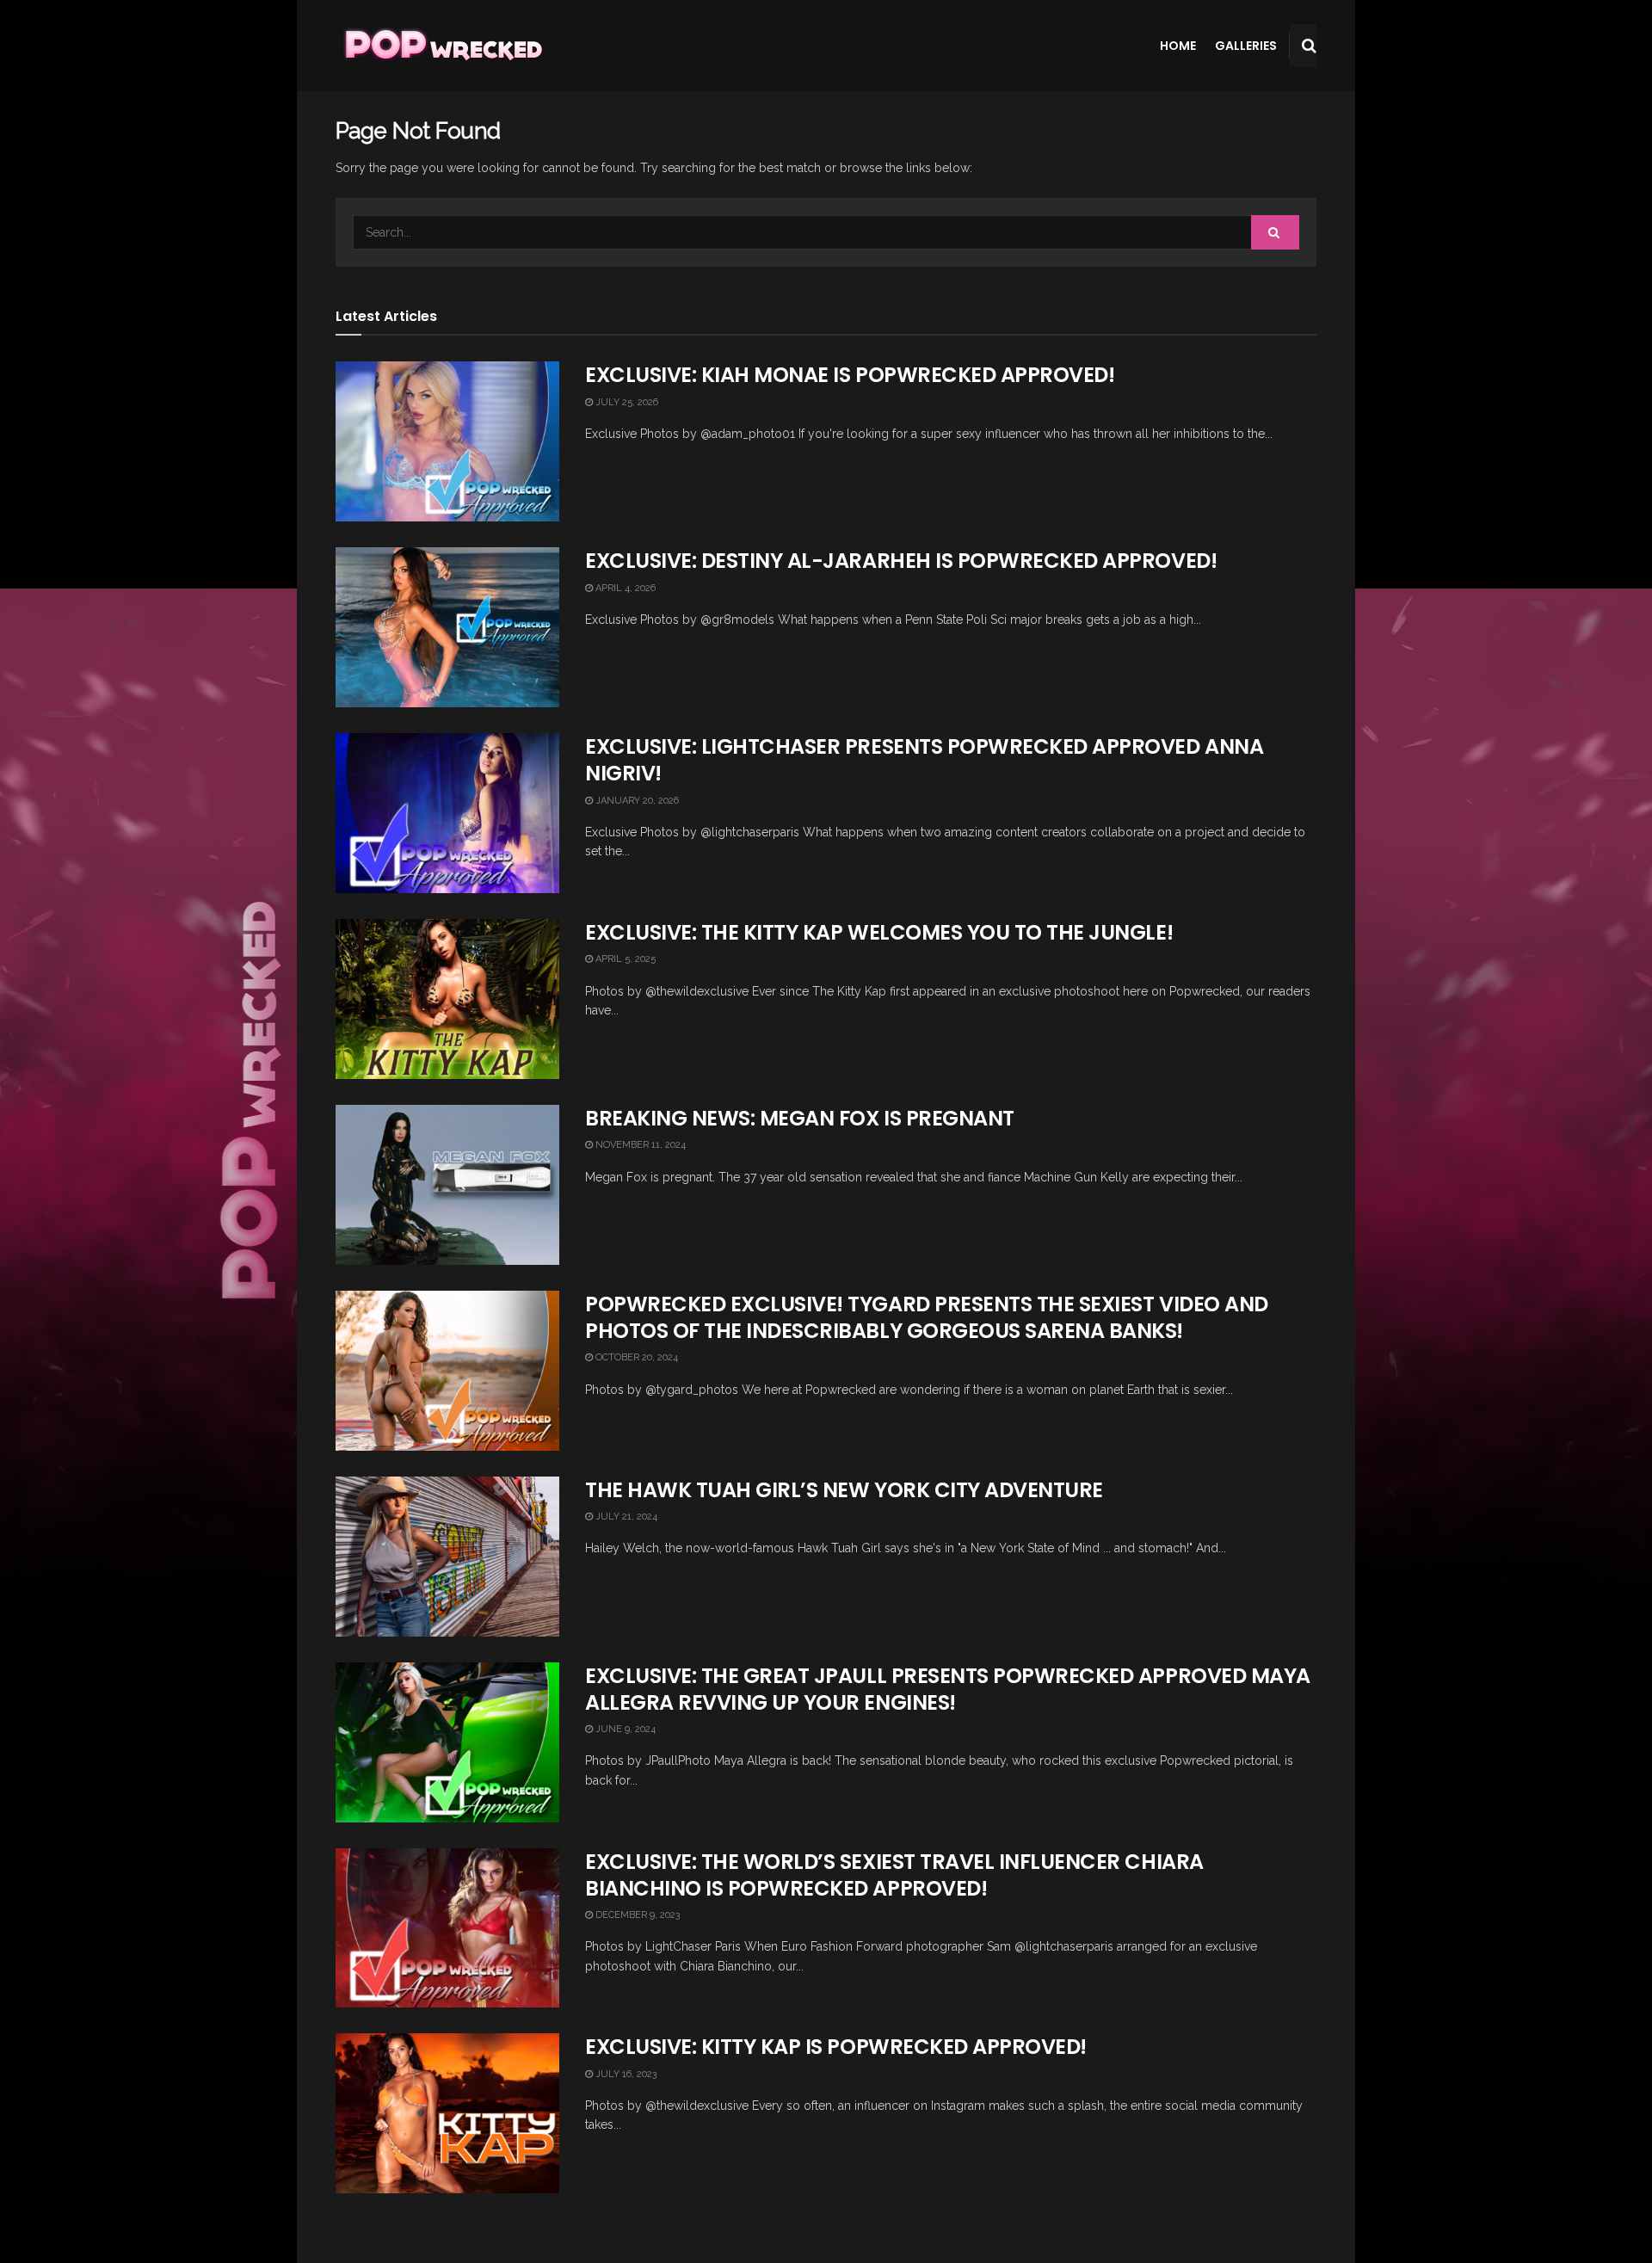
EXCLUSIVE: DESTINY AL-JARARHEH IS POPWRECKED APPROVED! (901, 561)
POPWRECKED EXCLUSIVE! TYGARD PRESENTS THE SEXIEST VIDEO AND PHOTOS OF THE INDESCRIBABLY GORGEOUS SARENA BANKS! (927, 1317)
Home (1178, 46)
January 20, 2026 (636, 801)
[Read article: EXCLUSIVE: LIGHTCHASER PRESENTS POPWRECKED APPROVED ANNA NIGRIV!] (447, 813)
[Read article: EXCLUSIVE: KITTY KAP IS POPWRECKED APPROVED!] (447, 2113)
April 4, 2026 (624, 588)
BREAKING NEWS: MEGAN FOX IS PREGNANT (800, 1118)
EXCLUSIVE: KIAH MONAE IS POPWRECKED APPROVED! (850, 375)
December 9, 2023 (636, 1915)
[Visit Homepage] (442, 46)
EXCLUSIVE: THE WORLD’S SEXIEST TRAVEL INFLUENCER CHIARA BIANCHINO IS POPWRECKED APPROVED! (894, 1875)
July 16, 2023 (625, 2074)
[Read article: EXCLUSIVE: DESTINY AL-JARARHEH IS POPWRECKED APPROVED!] (447, 627)
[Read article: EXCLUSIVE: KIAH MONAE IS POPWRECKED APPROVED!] (447, 441)
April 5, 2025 (624, 959)
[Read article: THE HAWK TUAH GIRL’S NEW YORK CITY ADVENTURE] (447, 1557)
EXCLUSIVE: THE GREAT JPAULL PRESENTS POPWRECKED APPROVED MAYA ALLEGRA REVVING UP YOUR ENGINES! (948, 1689)
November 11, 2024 (639, 1145)
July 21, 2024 (625, 1517)
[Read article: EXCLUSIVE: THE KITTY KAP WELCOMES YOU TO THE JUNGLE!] (447, 999)
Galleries (1246, 46)
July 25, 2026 (626, 402)
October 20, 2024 (635, 1357)
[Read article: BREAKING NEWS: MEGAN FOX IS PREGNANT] (447, 1185)
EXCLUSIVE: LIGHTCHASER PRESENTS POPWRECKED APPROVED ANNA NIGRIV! (924, 760)
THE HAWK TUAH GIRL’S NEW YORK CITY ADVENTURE (844, 1490)
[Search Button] (1309, 46)
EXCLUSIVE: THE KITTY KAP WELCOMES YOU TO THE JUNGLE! (879, 932)
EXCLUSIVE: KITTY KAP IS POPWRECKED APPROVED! (836, 2047)
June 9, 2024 (624, 1729)
